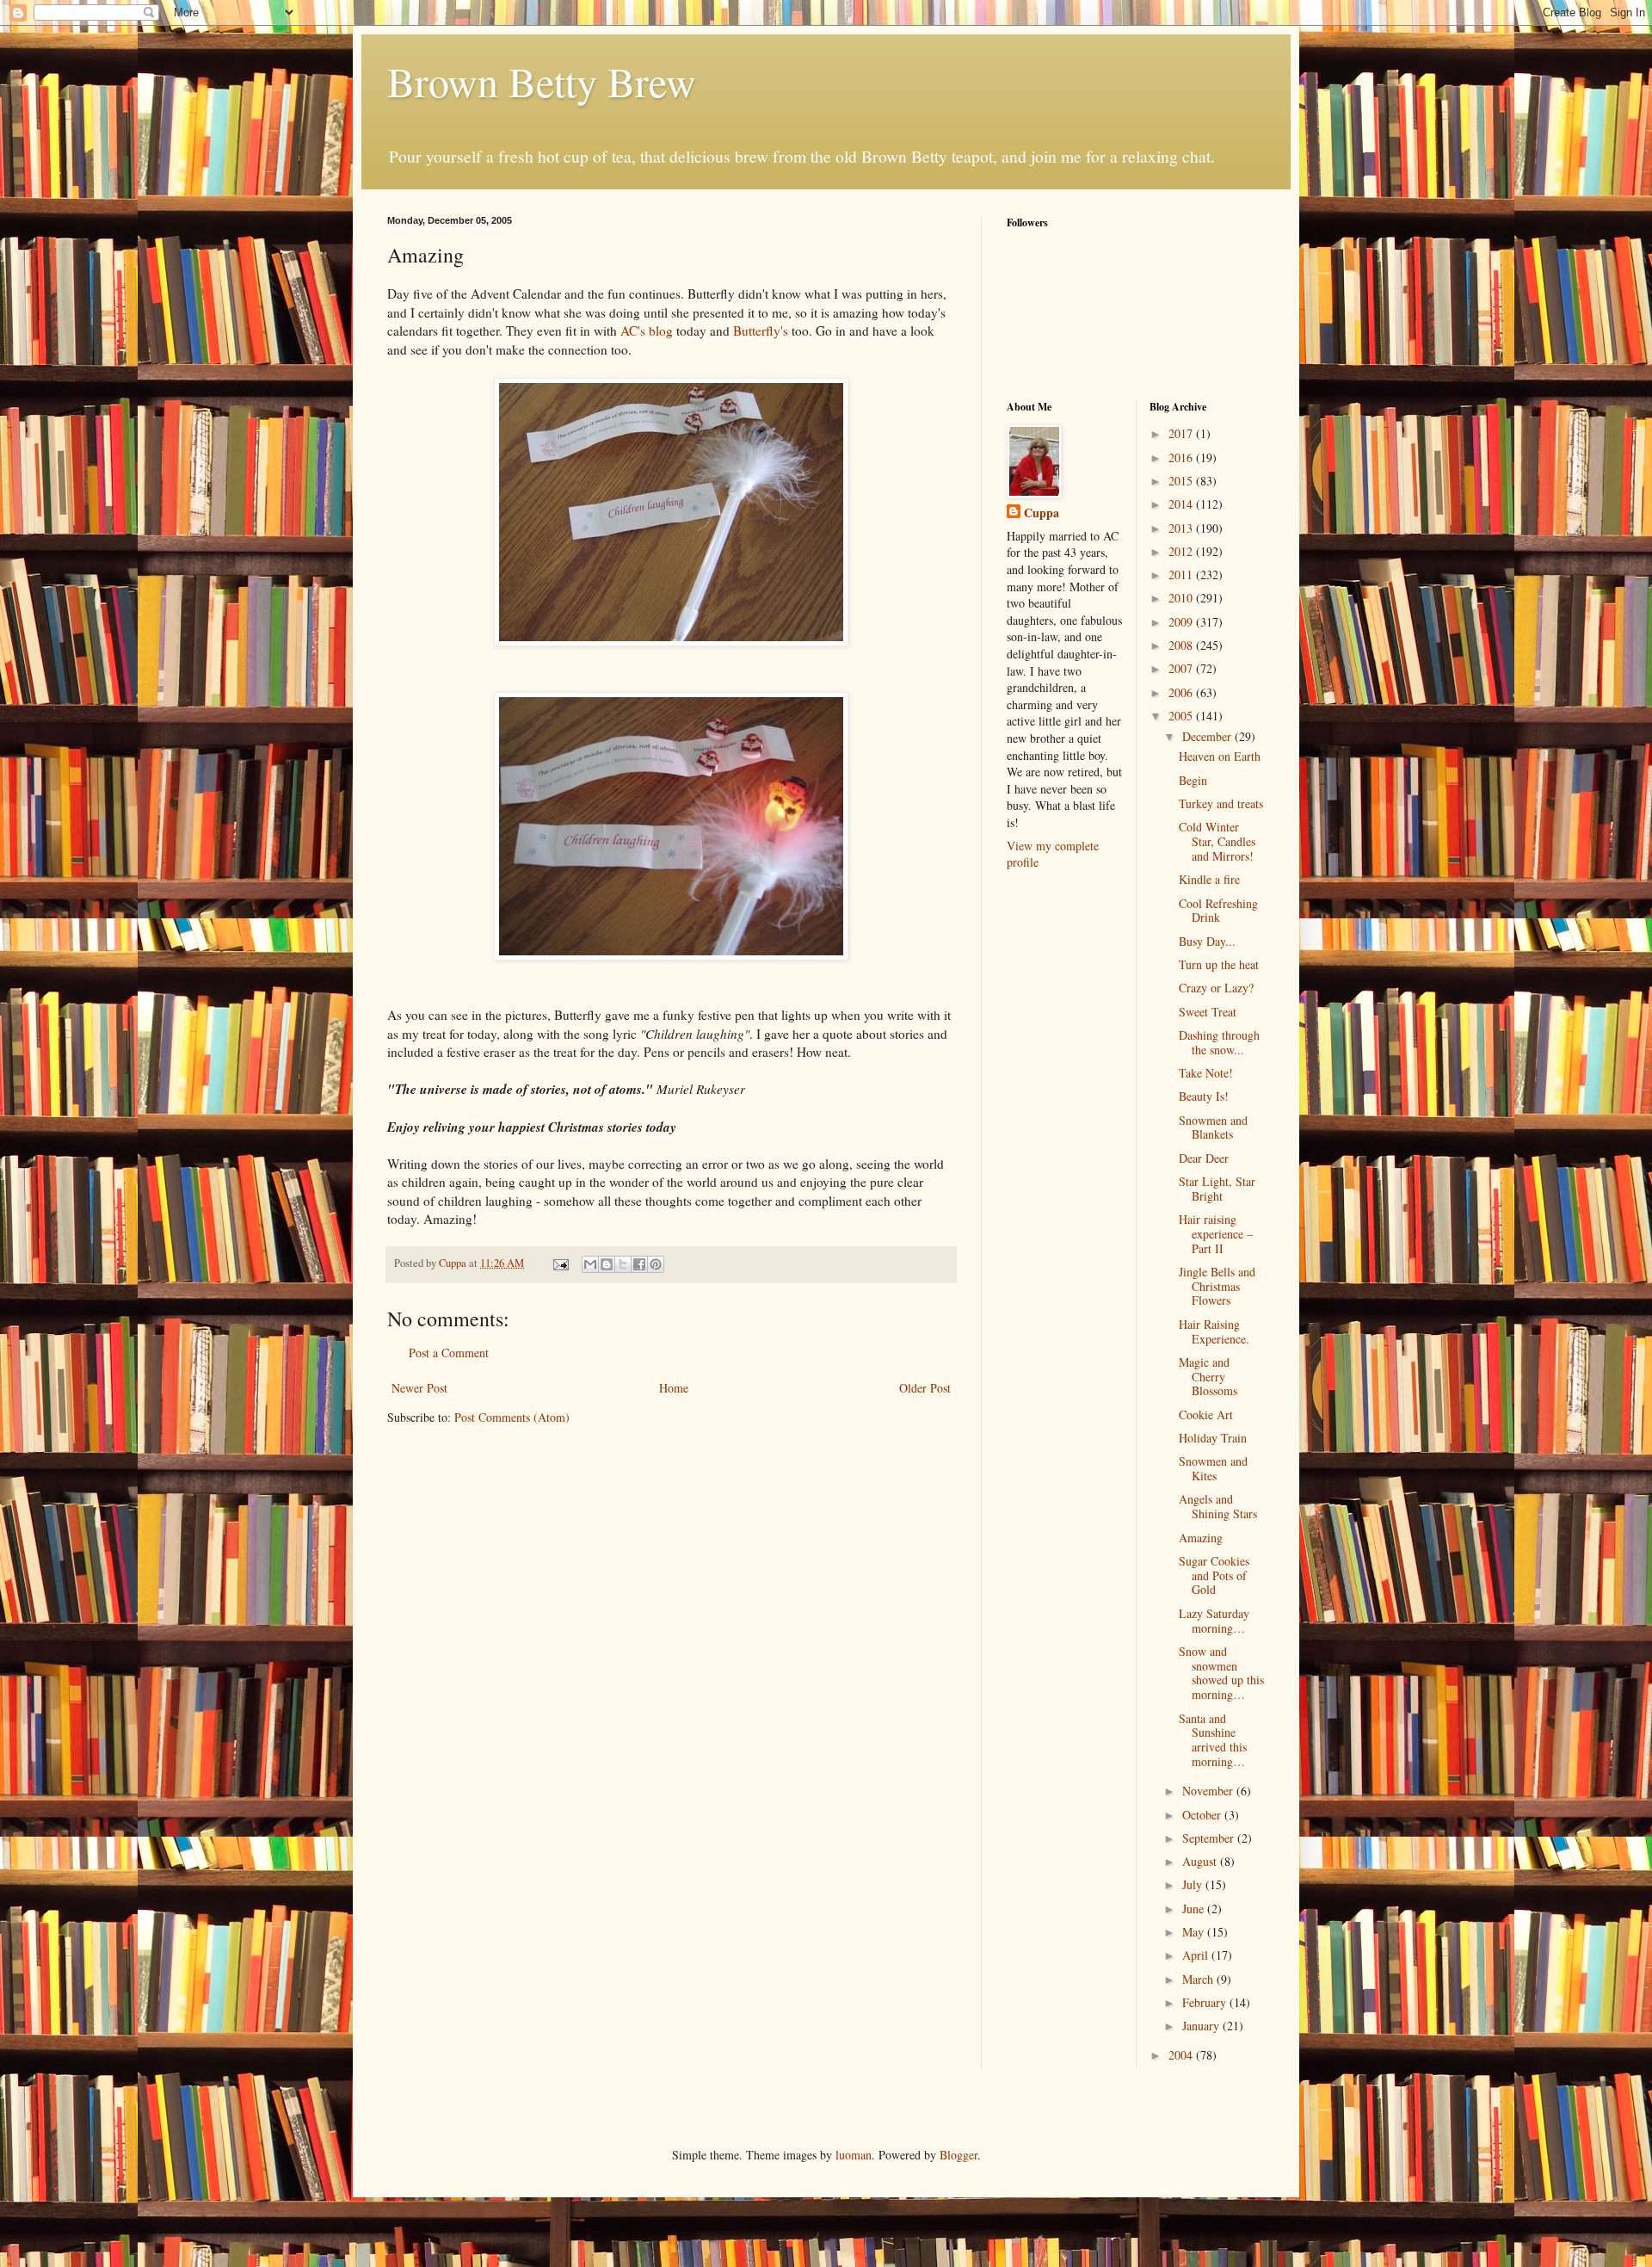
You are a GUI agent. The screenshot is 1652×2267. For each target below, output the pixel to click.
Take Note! (1206, 1073)
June (1195, 1909)
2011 (1182, 574)
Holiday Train (1213, 1438)
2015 (1182, 481)
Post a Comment (449, 1353)
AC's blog (647, 330)
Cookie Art (1206, 1415)
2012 (1182, 551)
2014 (1182, 504)
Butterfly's (761, 330)
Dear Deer (1204, 1158)
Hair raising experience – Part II (1216, 1234)
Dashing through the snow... (1219, 1042)
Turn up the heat (1219, 964)
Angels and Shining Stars (1218, 1506)
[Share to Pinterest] (656, 1264)
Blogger (959, 2155)
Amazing (1201, 1538)
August (1201, 1861)
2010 (1182, 598)
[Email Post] (560, 1263)
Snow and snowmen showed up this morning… (1221, 1673)
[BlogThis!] (607, 1264)
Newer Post (419, 1388)
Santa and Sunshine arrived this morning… (1213, 1740)
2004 (1182, 2055)
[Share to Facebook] (639, 1264)
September (1210, 1838)
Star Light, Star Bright (1217, 1189)
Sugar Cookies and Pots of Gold (1214, 1575)
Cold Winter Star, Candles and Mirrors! (1217, 841)
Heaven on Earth (1220, 756)
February (1206, 2002)
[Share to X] (623, 1264)
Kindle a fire (1209, 879)
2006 (1182, 692)
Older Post (925, 1388)
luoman (854, 2155)
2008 (1182, 645)
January (1202, 2026)
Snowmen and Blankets (1213, 1127)
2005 (1182, 716)
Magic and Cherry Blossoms (1208, 1377)
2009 (1182, 622)
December (1208, 736)
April (1197, 1955)
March (1199, 1979)
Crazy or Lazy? (1216, 988)
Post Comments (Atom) (512, 1417)
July (1194, 1884)
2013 (1182, 528)
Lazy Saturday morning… (1214, 1621)
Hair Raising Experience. (1214, 1331)
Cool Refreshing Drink (1218, 911)
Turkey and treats (1221, 803)
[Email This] (590, 1264)
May (1195, 1932)
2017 (1182, 433)
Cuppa (1042, 513)
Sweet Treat (1208, 1012)
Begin (1193, 780)
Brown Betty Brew (542, 81)
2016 (1182, 457)
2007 (1182, 668)
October (1203, 1815)
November (1209, 1791)
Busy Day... (1207, 941)
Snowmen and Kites (1213, 1468)
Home (674, 1388)
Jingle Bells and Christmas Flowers (1217, 1286)
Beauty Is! (1204, 1096)
